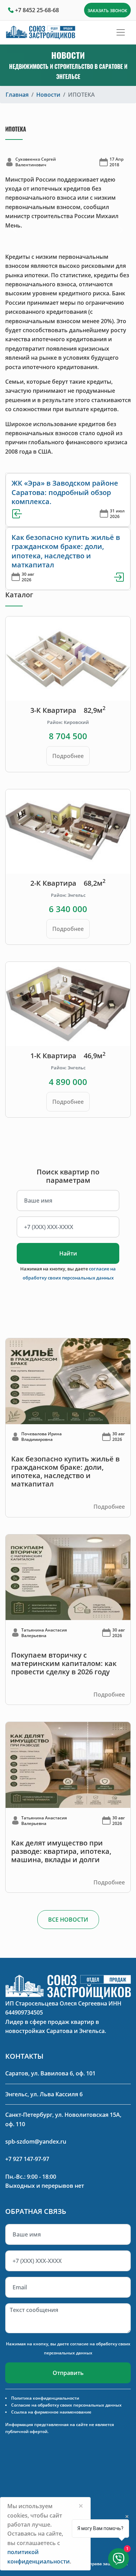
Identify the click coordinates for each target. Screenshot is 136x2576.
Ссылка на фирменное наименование (51, 2412)
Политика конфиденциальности (45, 2398)
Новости (48, 95)
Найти (68, 1253)
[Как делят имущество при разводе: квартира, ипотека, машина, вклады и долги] (68, 1764)
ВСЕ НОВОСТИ (68, 1920)
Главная (17, 95)
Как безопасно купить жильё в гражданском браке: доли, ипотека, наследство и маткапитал (66, 551)
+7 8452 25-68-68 (37, 10)
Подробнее (68, 756)
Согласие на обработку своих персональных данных (66, 2405)
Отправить (68, 2373)
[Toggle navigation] (121, 32)
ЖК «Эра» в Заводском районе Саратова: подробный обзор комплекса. (65, 492)
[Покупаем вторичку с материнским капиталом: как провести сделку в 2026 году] (68, 1577)
